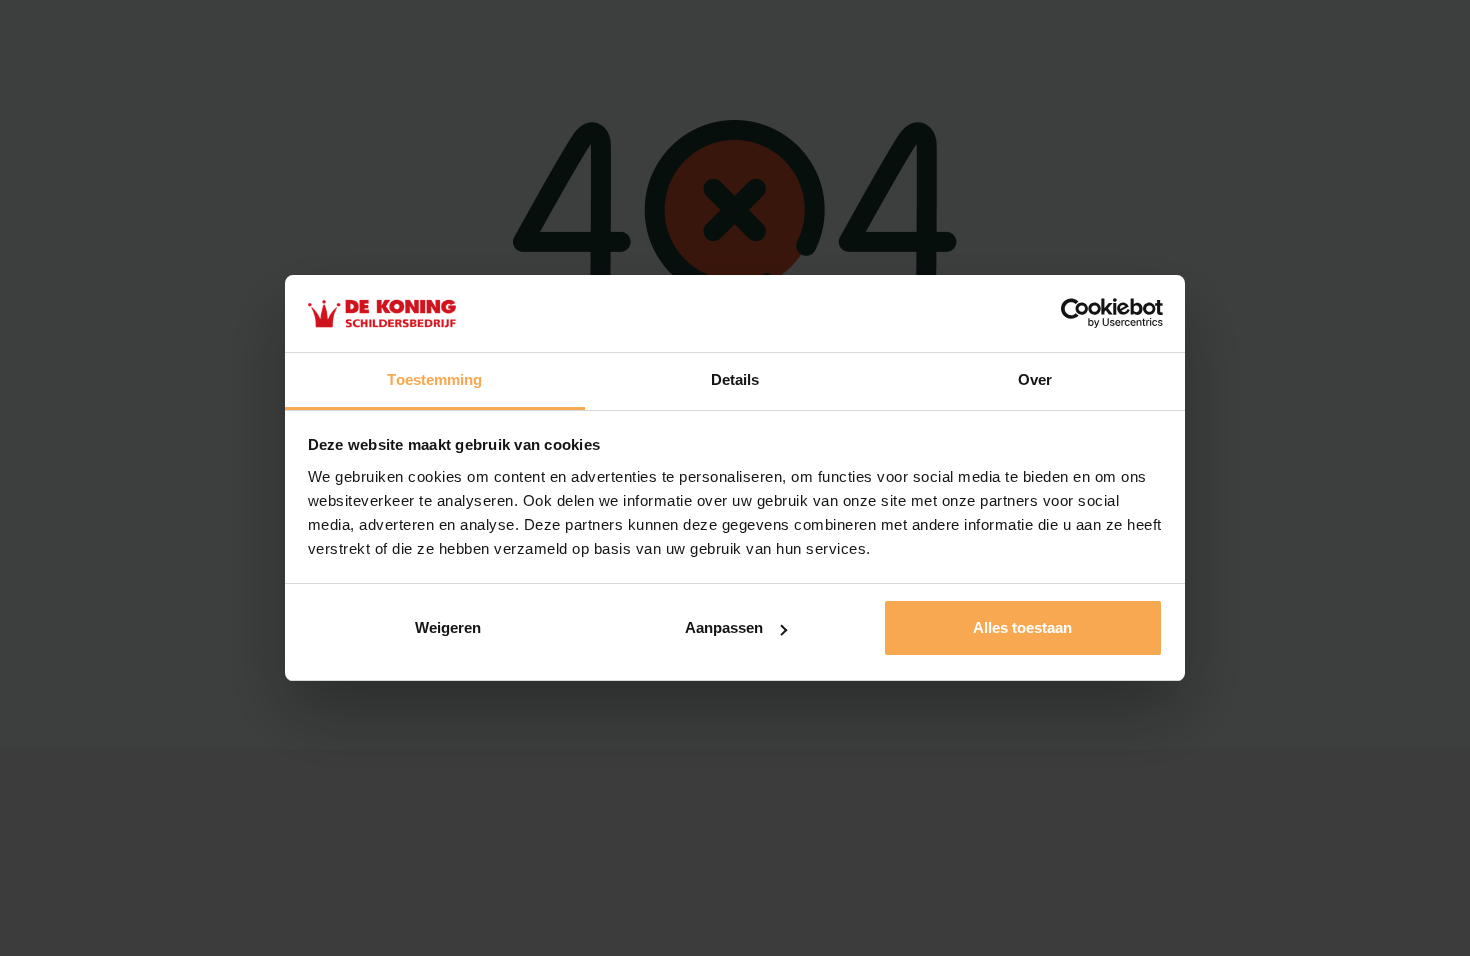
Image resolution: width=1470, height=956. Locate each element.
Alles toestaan (1022, 627)
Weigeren (448, 627)
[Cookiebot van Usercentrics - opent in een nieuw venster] (1075, 314)
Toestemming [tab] (434, 379)
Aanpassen (724, 627)
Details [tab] (735, 379)
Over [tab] (1035, 379)
